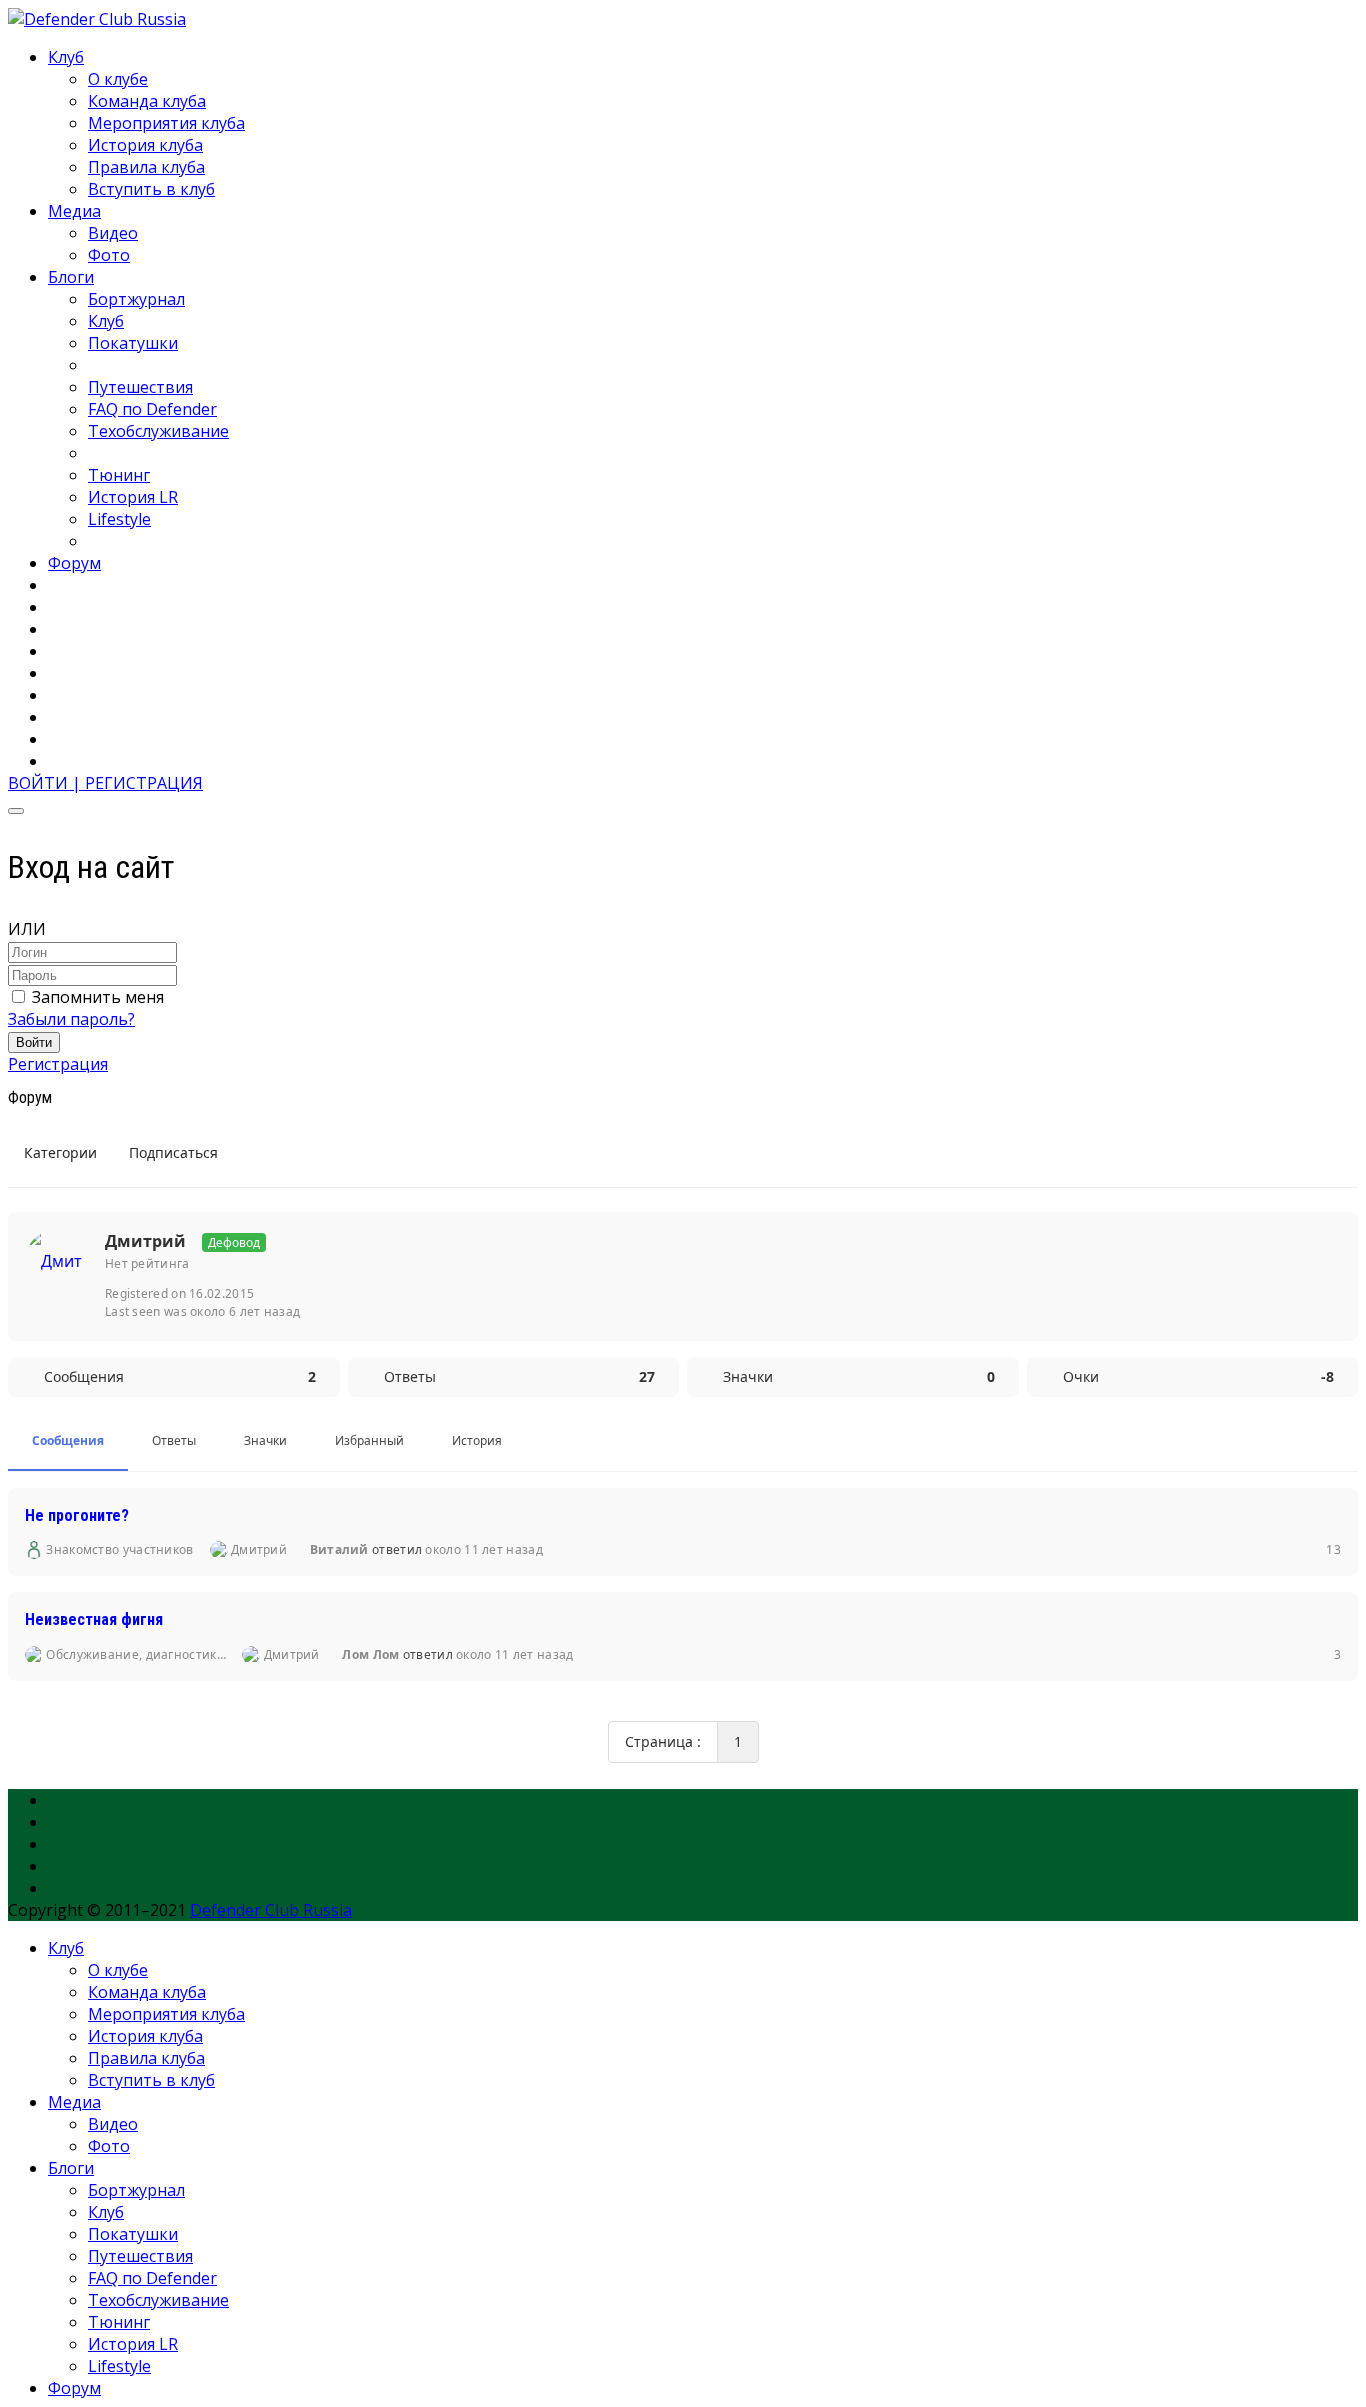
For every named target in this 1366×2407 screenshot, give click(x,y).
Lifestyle (119, 519)
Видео (113, 233)
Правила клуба (146, 167)
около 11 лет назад (483, 1549)
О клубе (118, 79)
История (477, 1440)
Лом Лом (370, 1654)
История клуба (145, 145)
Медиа (74, 211)
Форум (74, 563)
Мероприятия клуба (166, 123)
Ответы (174, 1440)
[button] (105, 783)
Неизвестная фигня (94, 1619)
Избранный (369, 1440)
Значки (265, 1440)
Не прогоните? (77, 1514)
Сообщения (68, 1440)
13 (1330, 1549)
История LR (133, 497)
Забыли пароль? (71, 1019)
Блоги (71, 277)
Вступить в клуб (151, 189)
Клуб (66, 57)
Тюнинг (119, 475)
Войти (34, 1042)
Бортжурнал (136, 299)
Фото (109, 255)
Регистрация (58, 1064)
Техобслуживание (158, 431)
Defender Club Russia (271, 1910)
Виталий (339, 1549)
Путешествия (140, 387)
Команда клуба (147, 101)
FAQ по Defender (152, 409)
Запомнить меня (98, 997)
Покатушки (133, 343)
